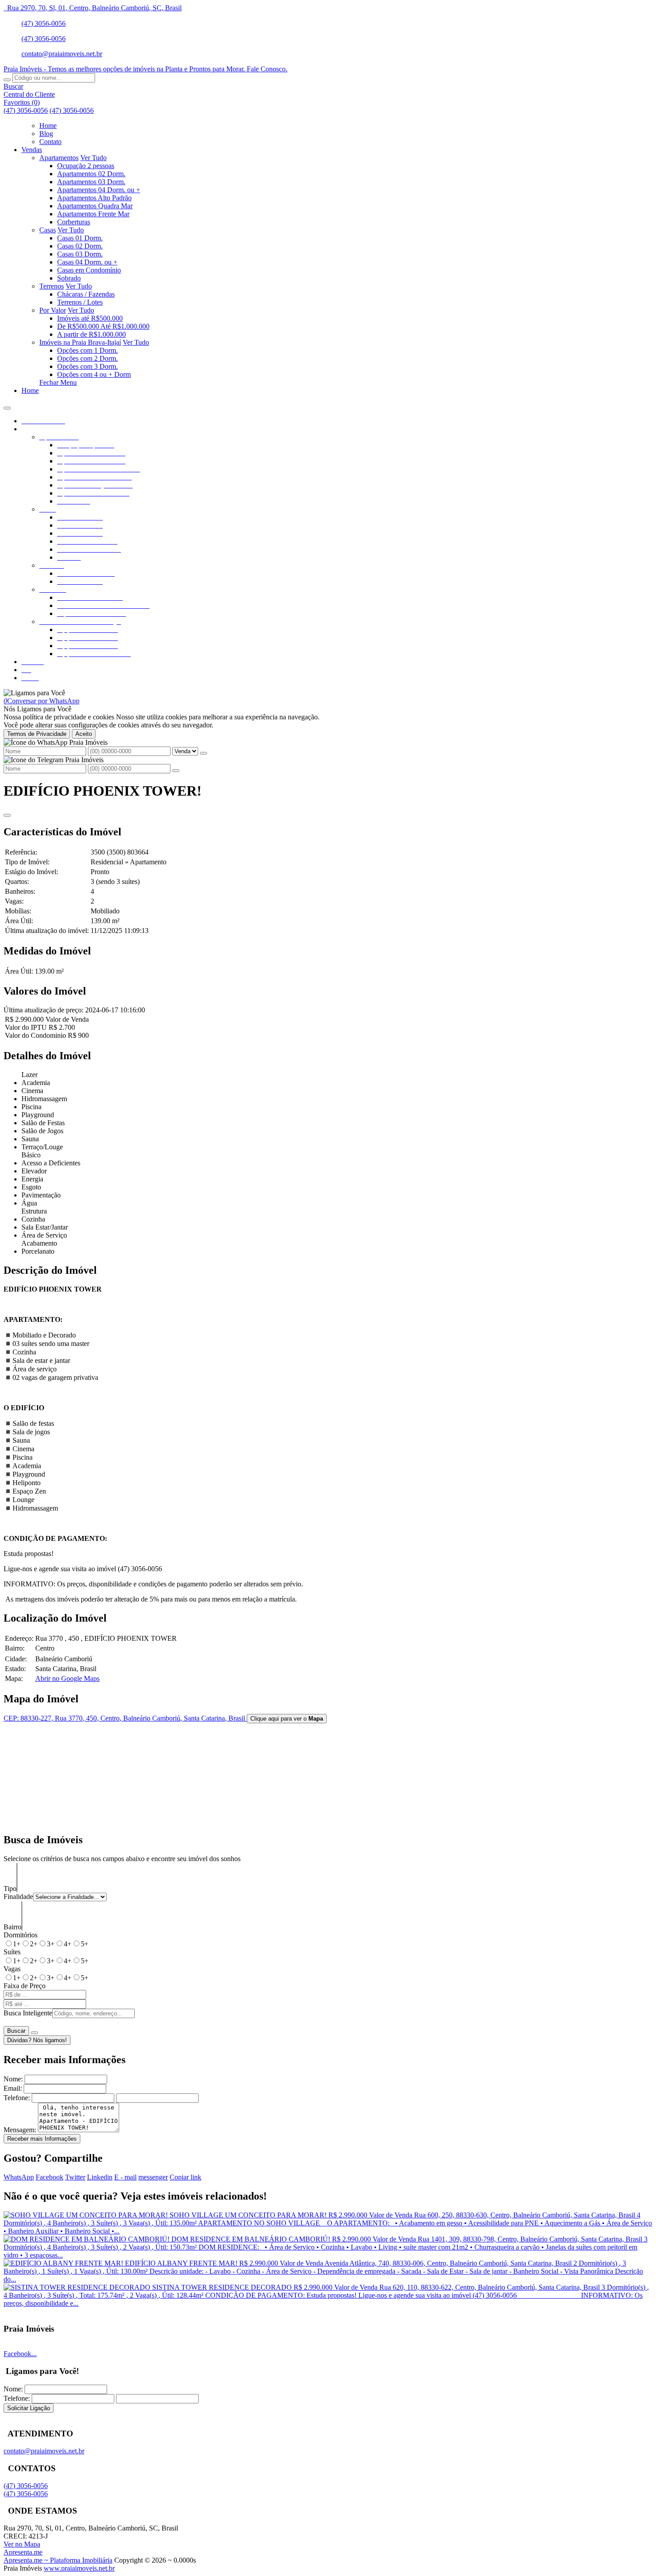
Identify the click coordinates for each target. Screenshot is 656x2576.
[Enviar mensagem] (203, 753)
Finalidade (18, 1897)
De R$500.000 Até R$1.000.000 (103, 326)
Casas (48, 230)
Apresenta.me (23, 2552)
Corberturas (74, 222)
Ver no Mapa (22, 2544)
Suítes (12, 1952)
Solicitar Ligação (29, 2408)
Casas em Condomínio (89, 270)
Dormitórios (21, 1935)
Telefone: (17, 2098)
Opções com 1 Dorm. (87, 350)
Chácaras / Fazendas (86, 294)
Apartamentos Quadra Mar (95, 206)
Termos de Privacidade (37, 734)
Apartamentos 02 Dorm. (91, 174)
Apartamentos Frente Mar (93, 214)
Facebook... (20, 2354)
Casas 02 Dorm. (80, 246)
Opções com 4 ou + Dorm (94, 374)
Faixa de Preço (25, 1986)
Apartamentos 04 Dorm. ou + (99, 190)
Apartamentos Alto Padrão (94, 198)
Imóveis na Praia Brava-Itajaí (80, 342)
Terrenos (52, 286)
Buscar (16, 2031)
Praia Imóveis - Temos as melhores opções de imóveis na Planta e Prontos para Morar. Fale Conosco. (145, 69)
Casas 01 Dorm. (80, 238)
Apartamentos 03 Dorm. (91, 182)
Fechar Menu (58, 382)
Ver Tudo (93, 158)
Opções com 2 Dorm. (87, 358)
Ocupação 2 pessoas (86, 166)
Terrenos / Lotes (80, 302)
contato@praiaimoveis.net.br (62, 54)
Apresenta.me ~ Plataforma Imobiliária (58, 2560)
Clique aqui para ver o (287, 1719)
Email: (13, 2088)
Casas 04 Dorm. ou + (87, 262)
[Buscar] (7, 80)
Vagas (12, 1969)
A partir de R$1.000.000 (91, 334)
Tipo (10, 1889)
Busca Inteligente (28, 2013)
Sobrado (69, 278)
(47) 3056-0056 (44, 23)
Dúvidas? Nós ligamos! (37, 2040)
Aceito (84, 734)
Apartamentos (59, 158)
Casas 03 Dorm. (80, 254)
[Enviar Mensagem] (176, 771)
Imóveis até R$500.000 (90, 318)
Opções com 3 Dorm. (87, 366)
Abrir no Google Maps (67, 1678)
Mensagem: (20, 2130)
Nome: (13, 2079)
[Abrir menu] (7, 406)
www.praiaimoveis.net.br (79, 2568)
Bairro (12, 1927)
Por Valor (53, 310)
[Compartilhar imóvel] (7, 815)
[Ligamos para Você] (34, 693)
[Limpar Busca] (34, 2033)
